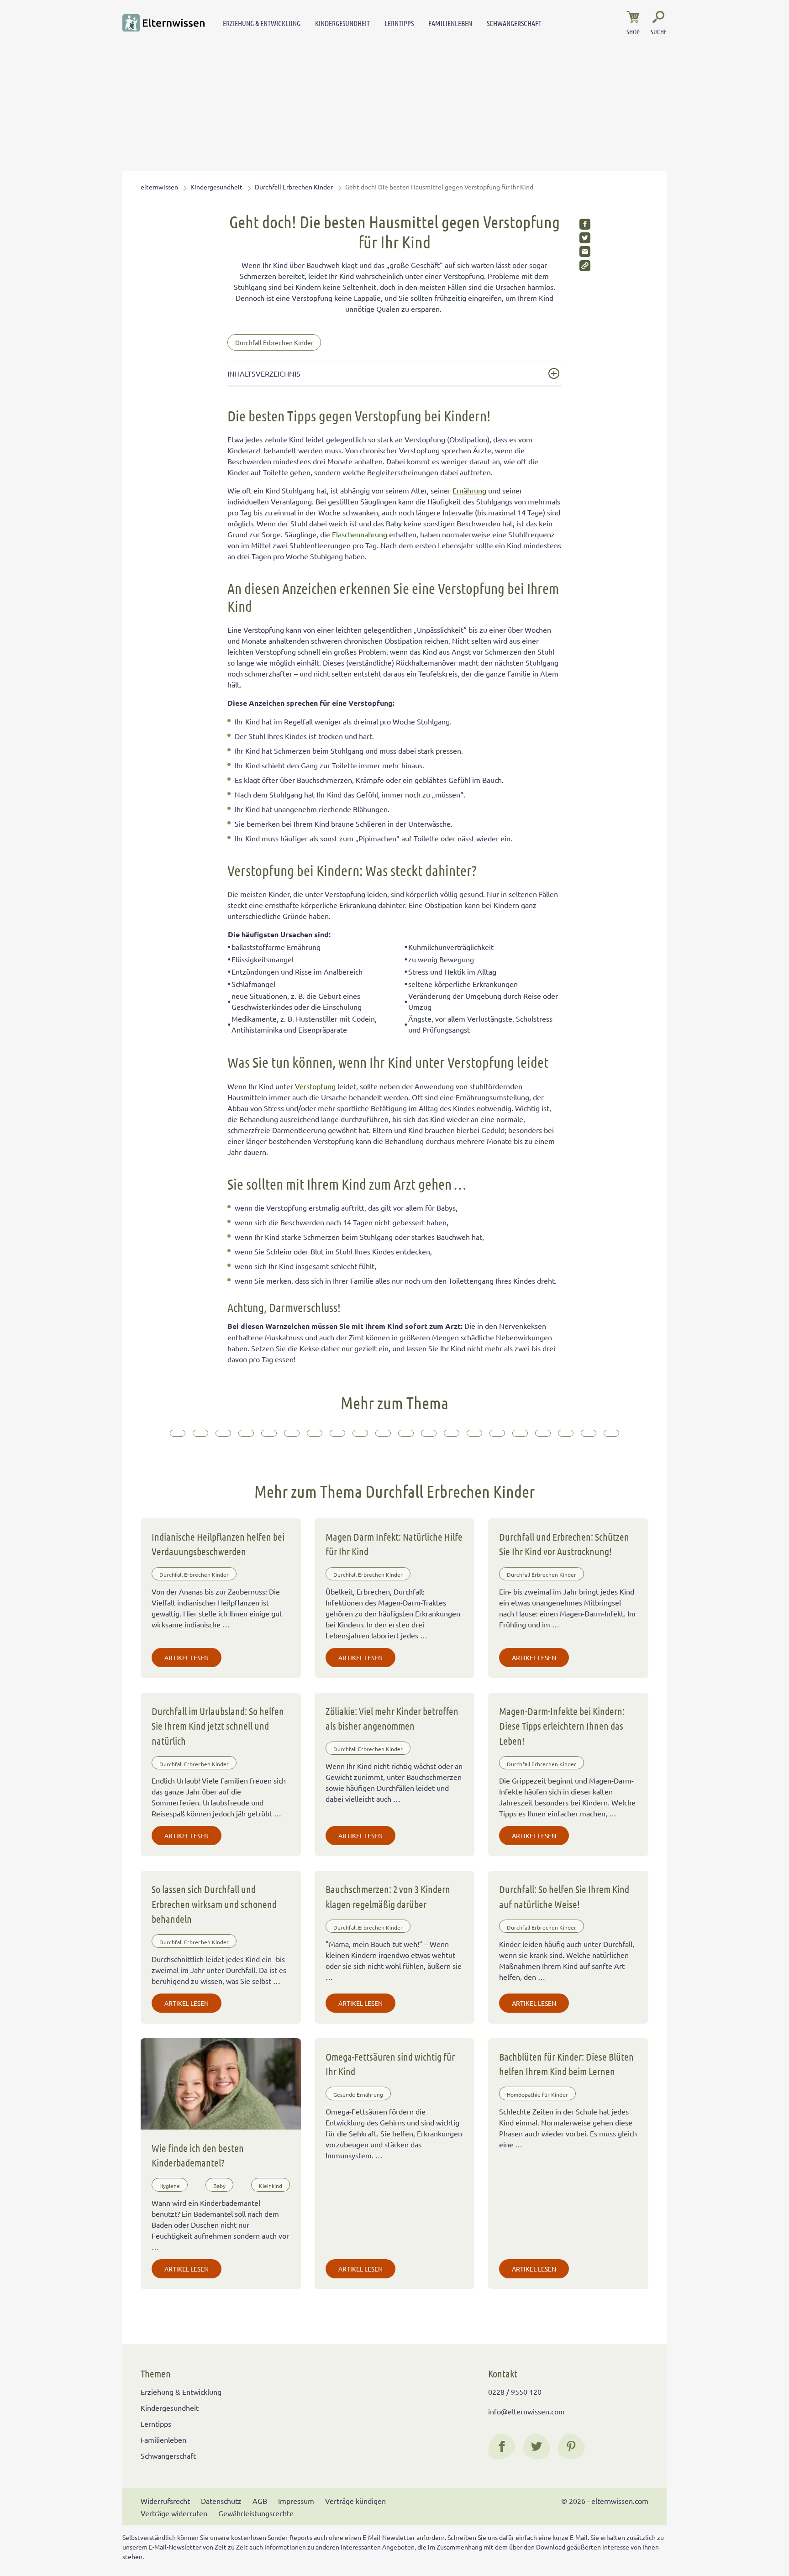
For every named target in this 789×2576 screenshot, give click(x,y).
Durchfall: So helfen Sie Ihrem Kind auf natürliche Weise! (564, 1896)
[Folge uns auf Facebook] (502, 2446)
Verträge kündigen (355, 2501)
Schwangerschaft (514, 23)
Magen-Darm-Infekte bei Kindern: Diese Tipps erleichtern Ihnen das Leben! (562, 1726)
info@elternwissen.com (526, 2411)
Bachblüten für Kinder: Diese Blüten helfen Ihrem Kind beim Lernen (566, 2064)
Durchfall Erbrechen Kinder (294, 187)
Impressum (296, 2501)
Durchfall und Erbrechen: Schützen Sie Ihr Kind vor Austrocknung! (564, 1544)
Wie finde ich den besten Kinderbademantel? (198, 2155)
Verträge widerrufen (174, 2513)
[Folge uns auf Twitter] (537, 2446)
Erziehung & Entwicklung (262, 23)
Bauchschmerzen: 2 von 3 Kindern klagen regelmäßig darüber (388, 1896)
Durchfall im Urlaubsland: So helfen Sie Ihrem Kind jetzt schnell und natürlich (218, 1726)
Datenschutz (221, 2501)
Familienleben (450, 23)
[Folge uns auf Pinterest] (571, 2446)
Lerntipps (399, 23)
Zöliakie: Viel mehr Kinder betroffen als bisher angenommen (392, 1718)
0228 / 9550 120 (515, 2392)
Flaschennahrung (360, 534)
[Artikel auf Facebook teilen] (585, 224)
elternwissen (159, 187)
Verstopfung (315, 1086)
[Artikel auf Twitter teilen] (585, 238)
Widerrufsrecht (165, 2501)
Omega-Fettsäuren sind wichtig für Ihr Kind (390, 2064)
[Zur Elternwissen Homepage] (163, 23)
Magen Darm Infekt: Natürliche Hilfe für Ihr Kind (394, 1544)
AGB (260, 2501)
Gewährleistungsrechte (256, 2513)
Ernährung (469, 490)
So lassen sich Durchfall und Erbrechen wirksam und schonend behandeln (214, 1904)
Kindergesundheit (342, 23)
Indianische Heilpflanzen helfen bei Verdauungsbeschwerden (218, 1544)
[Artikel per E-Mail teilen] (585, 252)
